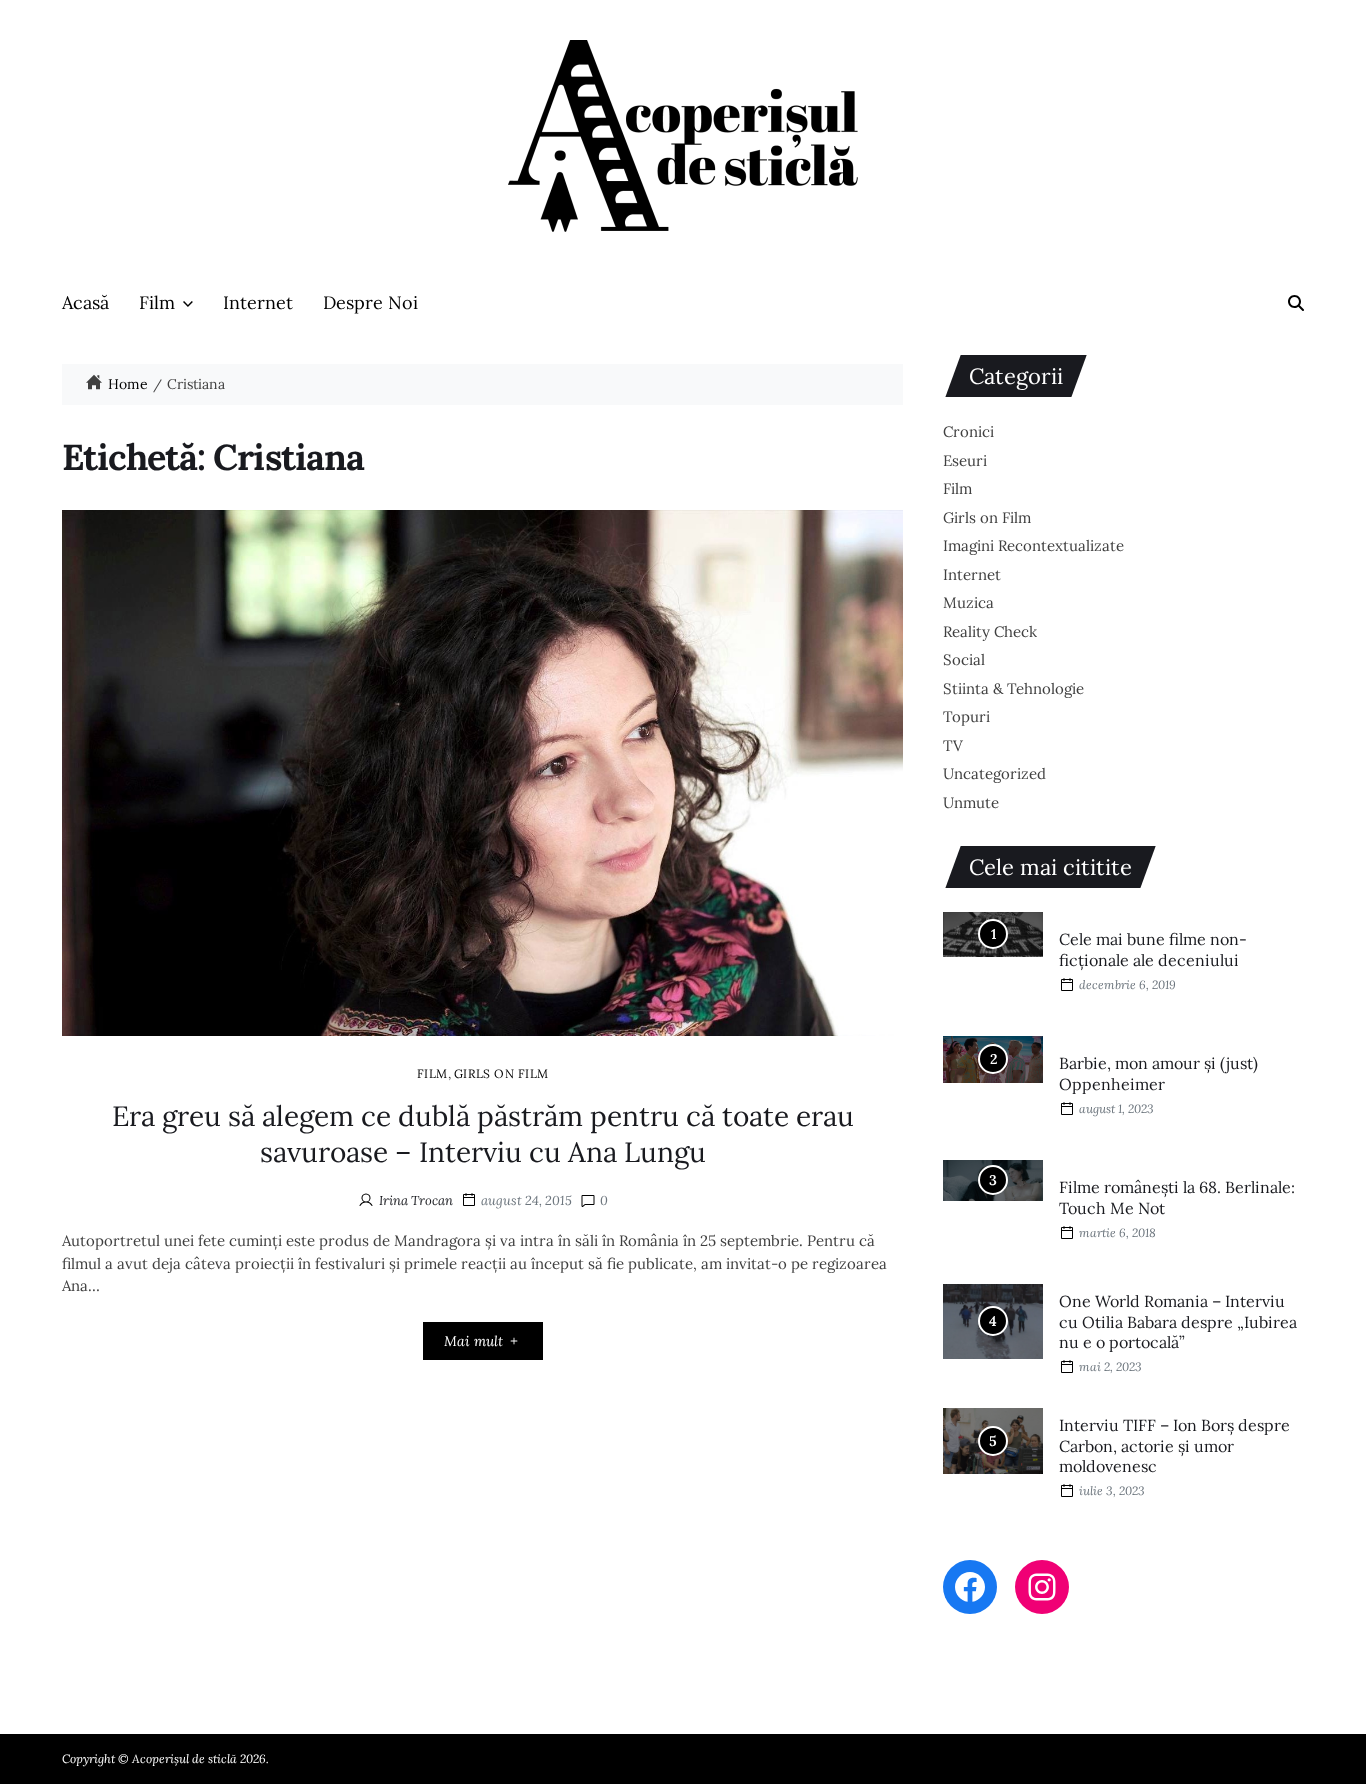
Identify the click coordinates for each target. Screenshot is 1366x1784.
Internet (258, 302)
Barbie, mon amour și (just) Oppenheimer (1158, 1073)
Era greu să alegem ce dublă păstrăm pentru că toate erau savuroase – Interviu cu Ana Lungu (483, 1134)
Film (157, 302)
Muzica (968, 602)
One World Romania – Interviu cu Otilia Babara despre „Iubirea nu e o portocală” (1178, 1322)
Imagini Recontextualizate (1033, 545)
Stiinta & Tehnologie (1013, 688)
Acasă (85, 302)
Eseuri (965, 460)
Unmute (971, 802)
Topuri (966, 716)
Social (964, 659)
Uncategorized (994, 773)
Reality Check (990, 631)
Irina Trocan (416, 1200)
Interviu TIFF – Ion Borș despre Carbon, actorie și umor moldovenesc (1174, 1446)
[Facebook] (970, 1587)
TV (953, 745)
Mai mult (473, 1341)
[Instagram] (1042, 1587)
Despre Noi (370, 302)
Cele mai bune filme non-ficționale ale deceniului (1153, 949)
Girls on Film (501, 1073)
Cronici (968, 431)
